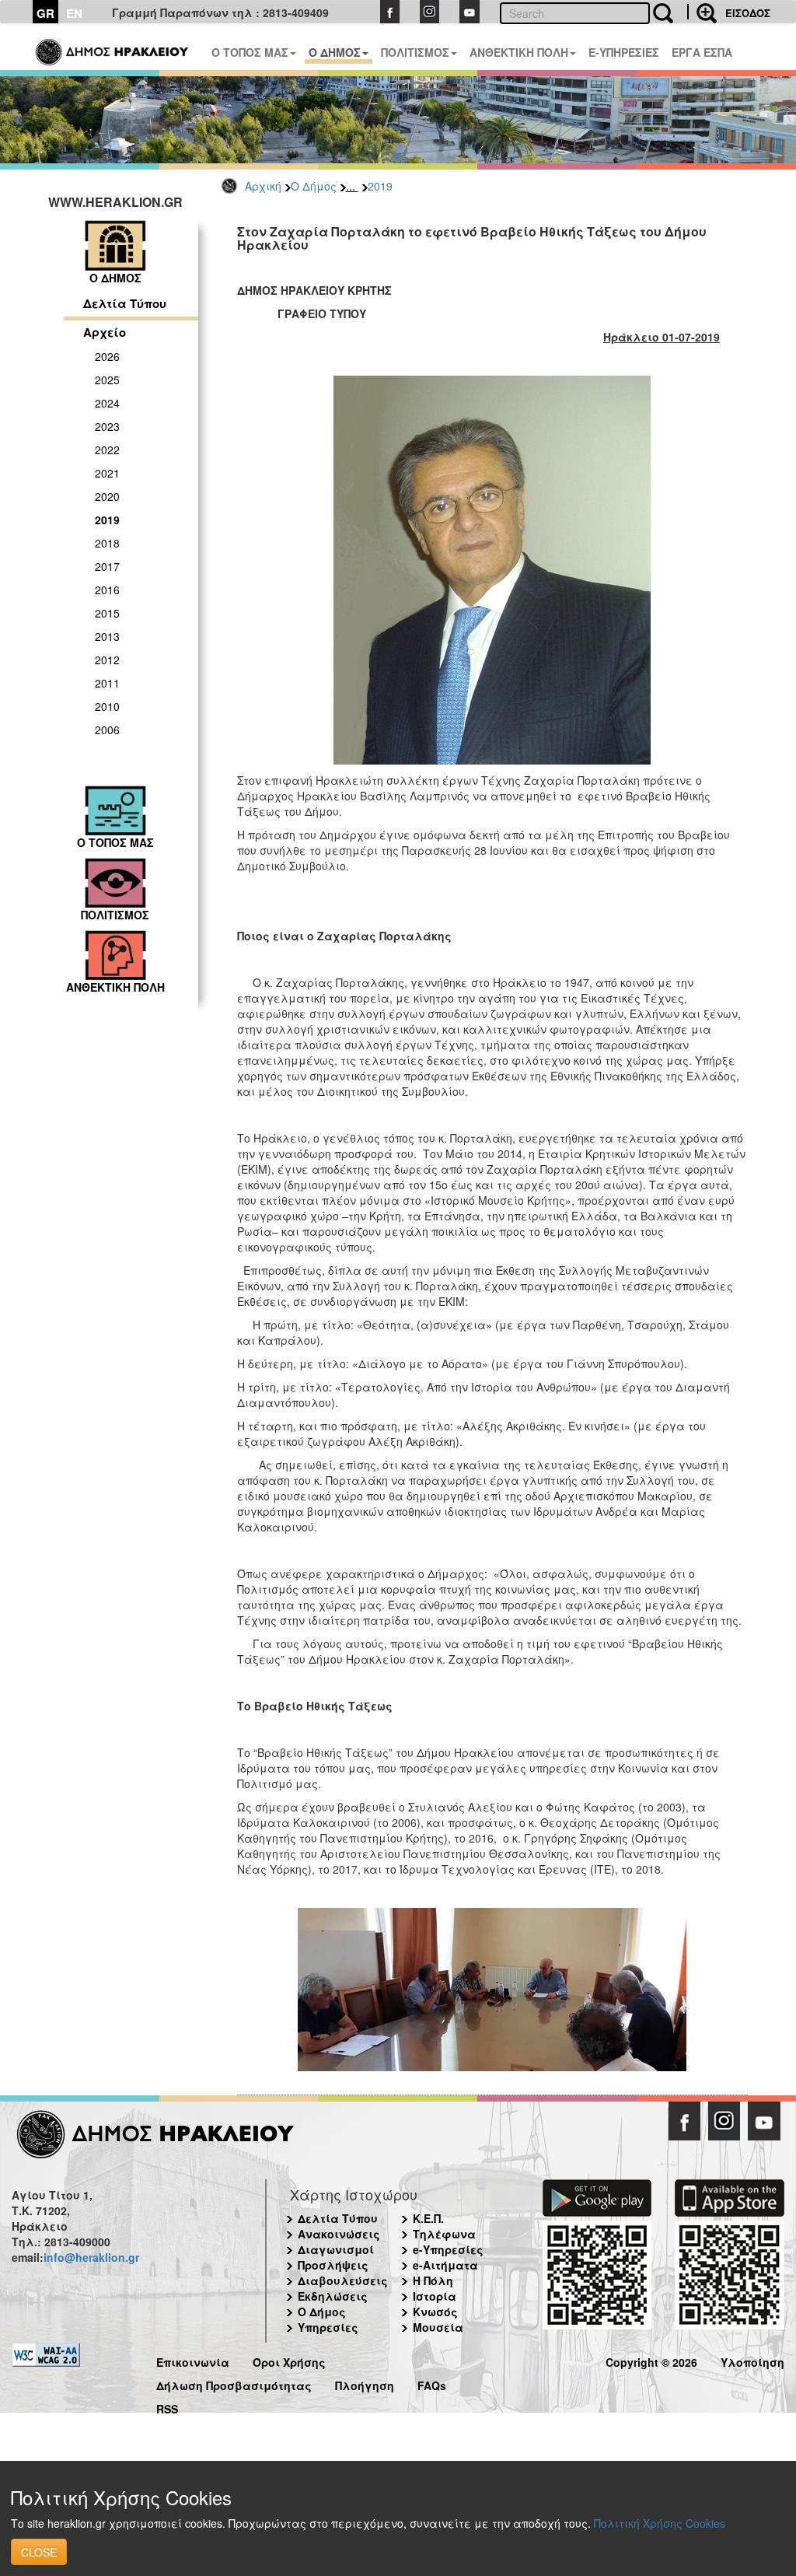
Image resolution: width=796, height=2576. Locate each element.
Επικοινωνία (193, 2360)
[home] (113, 47)
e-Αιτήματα (445, 2265)
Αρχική (263, 186)
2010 (107, 706)
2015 (107, 613)
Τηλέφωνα (444, 2234)
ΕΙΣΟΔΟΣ (748, 13)
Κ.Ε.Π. (428, 2218)
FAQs (432, 2383)
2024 (107, 403)
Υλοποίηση (752, 2360)
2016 (107, 590)
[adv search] (702, 12)
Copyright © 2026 (651, 2360)
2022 (107, 450)
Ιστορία (435, 2296)
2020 (107, 496)
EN (74, 13)
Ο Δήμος (314, 186)
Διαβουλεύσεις (343, 2280)
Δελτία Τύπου (125, 303)
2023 (107, 426)
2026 (107, 356)
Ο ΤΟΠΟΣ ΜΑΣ (250, 52)
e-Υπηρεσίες (448, 2249)
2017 (107, 566)
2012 (107, 660)
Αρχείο (105, 332)
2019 (380, 186)
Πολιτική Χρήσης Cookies (660, 2523)
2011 (107, 683)
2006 (107, 730)
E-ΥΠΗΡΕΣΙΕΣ (624, 52)
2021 (107, 473)
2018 (107, 543)
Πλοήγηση (365, 2383)
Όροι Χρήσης (289, 2360)
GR (45, 13)
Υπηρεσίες (328, 2327)
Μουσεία (438, 2327)
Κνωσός (435, 2312)
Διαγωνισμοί (336, 2249)
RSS (167, 2407)
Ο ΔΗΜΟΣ (335, 52)
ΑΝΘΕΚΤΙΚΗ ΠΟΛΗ (519, 52)
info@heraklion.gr (91, 2257)
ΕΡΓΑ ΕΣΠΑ (702, 52)
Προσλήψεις (333, 2265)
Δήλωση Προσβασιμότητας (234, 2383)
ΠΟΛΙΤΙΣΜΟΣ (415, 52)
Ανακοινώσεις (339, 2234)
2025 (107, 380)
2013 (107, 636)
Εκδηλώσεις (333, 2296)
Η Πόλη (433, 2280)
